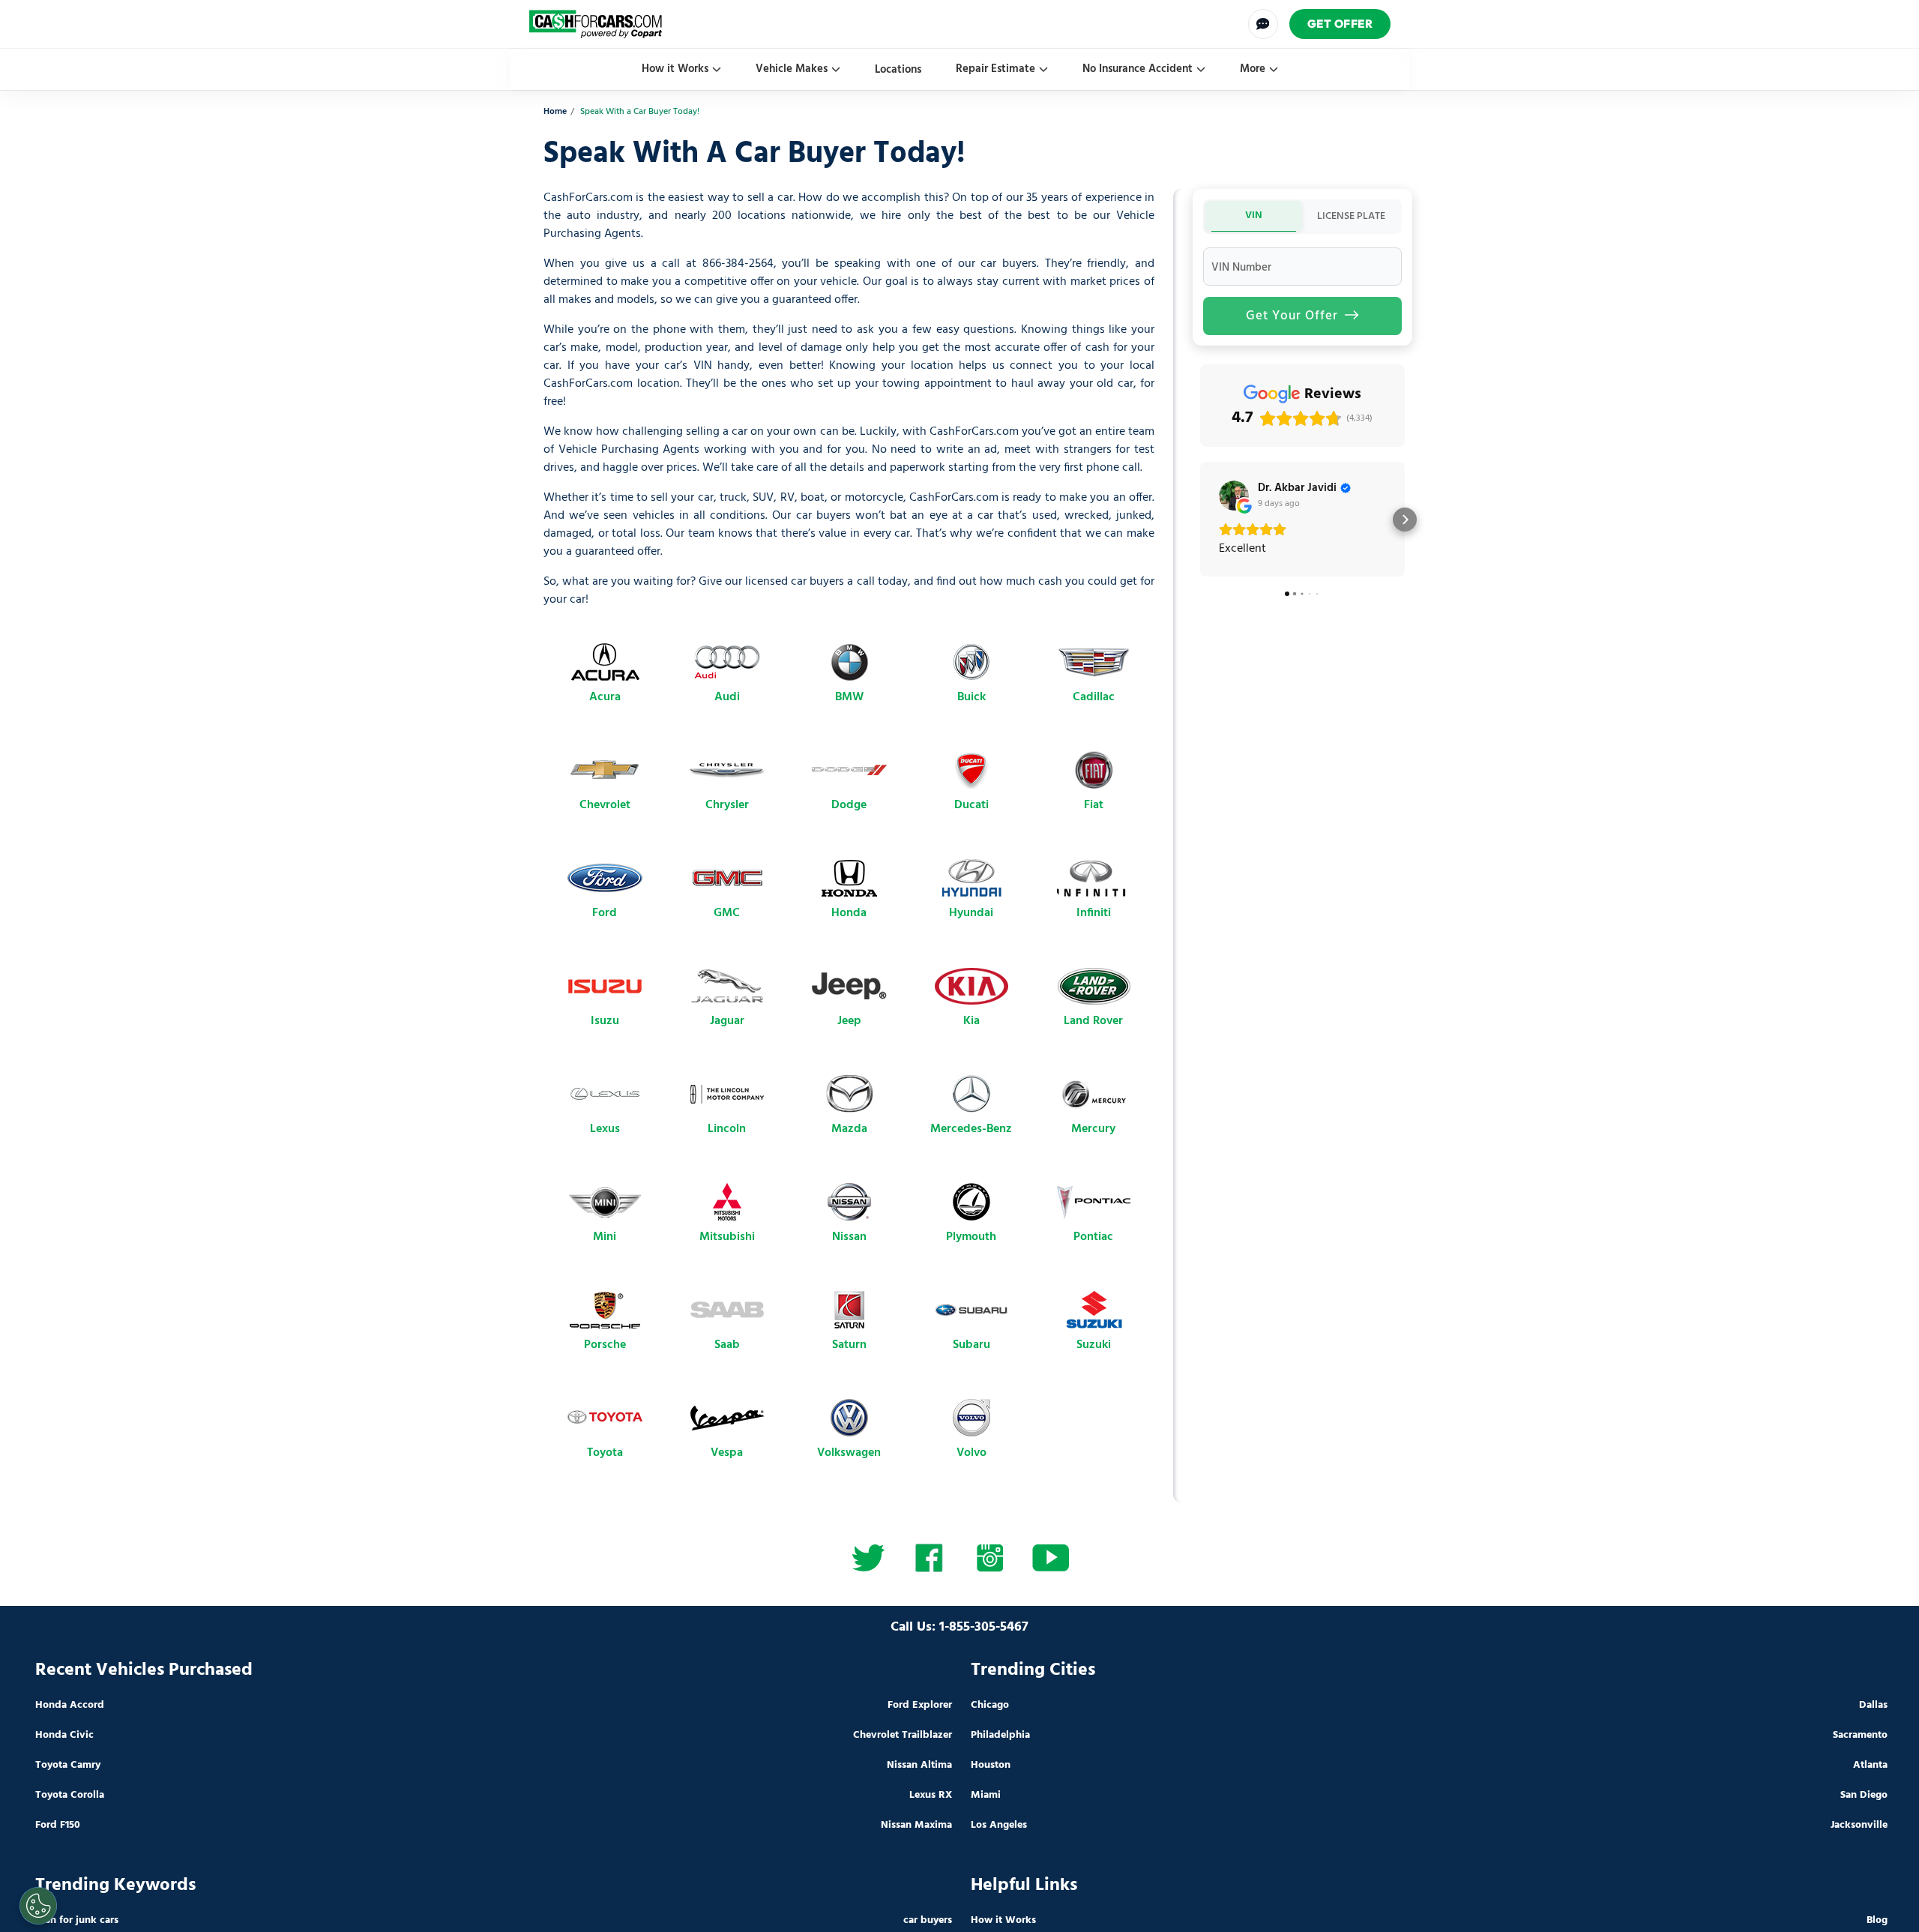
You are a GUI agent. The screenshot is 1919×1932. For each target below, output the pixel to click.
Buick (971, 697)
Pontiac (1093, 1237)
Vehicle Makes (792, 69)
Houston (991, 1765)
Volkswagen (849, 1453)
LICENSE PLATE (1351, 216)
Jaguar (727, 1021)
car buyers (928, 1920)
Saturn (849, 1345)
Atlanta (1870, 1765)
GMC (727, 913)
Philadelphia (1000, 1735)
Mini (605, 1237)
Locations (898, 70)
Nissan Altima (919, 1765)
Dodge (849, 805)
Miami (986, 1795)
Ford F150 (58, 1825)
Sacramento (1860, 1735)
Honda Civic (64, 1735)
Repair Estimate (995, 69)
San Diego (1864, 1795)
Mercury (1093, 1129)
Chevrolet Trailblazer (903, 1735)
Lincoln (727, 1129)
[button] (1200, 520)
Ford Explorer (920, 1705)
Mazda (849, 1129)
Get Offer (1340, 24)
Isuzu (605, 1021)
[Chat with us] (1263, 24)
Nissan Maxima (916, 1825)
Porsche (605, 1345)
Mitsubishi (727, 1237)
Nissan (849, 1237)
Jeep (849, 1021)
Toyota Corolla (70, 1795)
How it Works (675, 69)
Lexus (605, 1129)
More (1253, 69)
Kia (971, 1021)
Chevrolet (605, 805)
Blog (1877, 1920)
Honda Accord (70, 1705)
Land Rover (1093, 1021)
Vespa (727, 1453)
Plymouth (971, 1237)
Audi (727, 697)
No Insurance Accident (1138, 69)
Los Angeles (999, 1825)
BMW (849, 697)
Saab (727, 1345)
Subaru (971, 1345)
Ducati (971, 805)
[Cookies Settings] (38, 1906)
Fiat (1094, 805)
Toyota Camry (68, 1765)
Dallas (1873, 1705)
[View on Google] (1234, 496)
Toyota (605, 1453)
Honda (849, 913)
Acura (605, 697)
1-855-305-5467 (984, 1627)
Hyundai (971, 913)
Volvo (971, 1453)
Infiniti (1094, 913)
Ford (605, 913)
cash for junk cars (77, 1920)
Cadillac (1094, 697)
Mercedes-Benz (971, 1129)
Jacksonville (1859, 1825)
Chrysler (727, 805)
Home (555, 112)
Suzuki (1094, 1345)
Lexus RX (931, 1795)
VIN (1254, 216)
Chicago (990, 1705)
